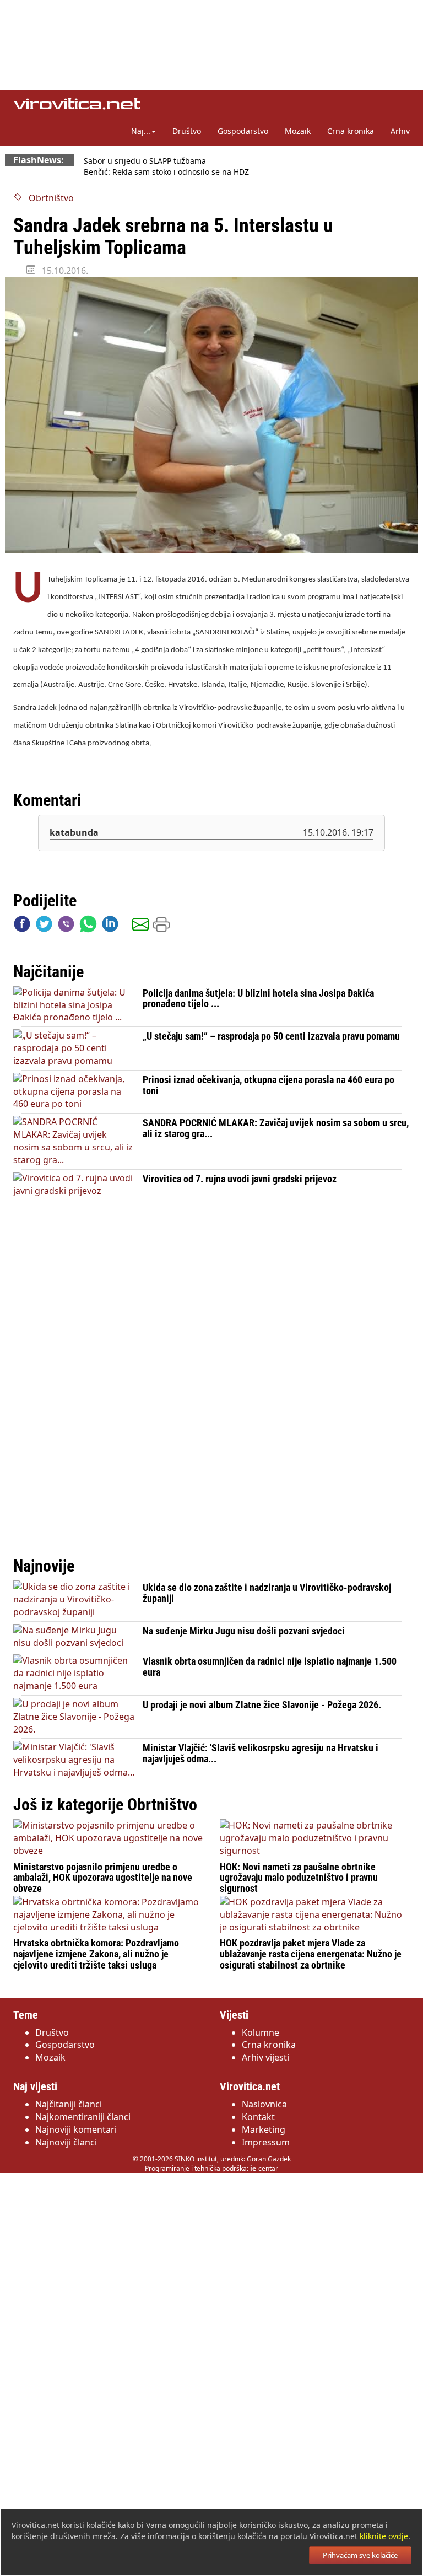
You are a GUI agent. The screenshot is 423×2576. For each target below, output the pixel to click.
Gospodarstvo (243, 131)
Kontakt (258, 2117)
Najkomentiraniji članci (83, 2117)
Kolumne (261, 2032)
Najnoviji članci (66, 2142)
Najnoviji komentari (76, 2129)
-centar (264, 2168)
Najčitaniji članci (69, 2104)
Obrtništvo (48, 198)
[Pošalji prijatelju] (140, 926)
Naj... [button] (141, 131)
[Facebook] (22, 926)
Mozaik (298, 131)
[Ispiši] (161, 926)
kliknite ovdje (384, 2536)
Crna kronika (351, 131)
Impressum (266, 2142)
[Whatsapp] (88, 926)
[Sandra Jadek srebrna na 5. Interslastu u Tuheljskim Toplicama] (211, 415)
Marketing (264, 2129)
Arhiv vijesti (265, 2057)
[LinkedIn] (110, 926)
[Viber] (66, 926)
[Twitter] (44, 926)
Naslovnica (264, 2104)
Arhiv (400, 131)
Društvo (187, 131)
